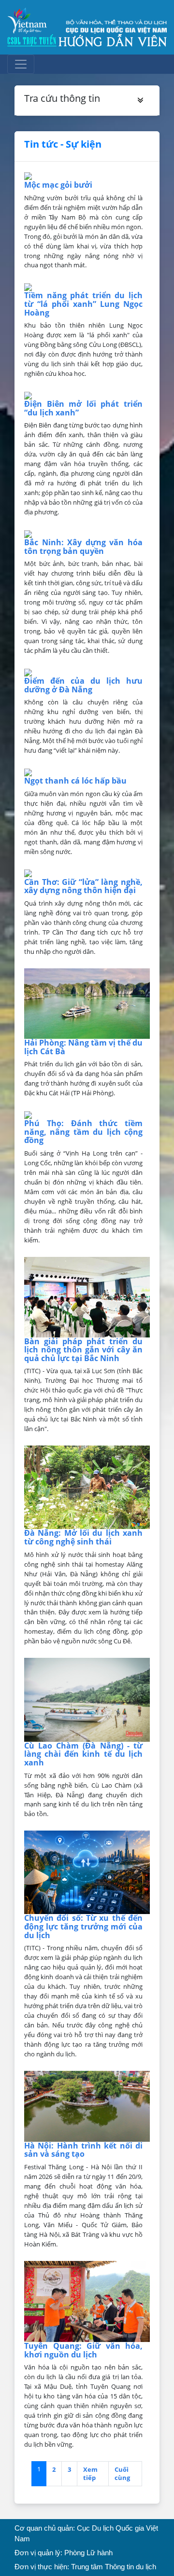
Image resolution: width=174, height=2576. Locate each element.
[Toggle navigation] (21, 64)
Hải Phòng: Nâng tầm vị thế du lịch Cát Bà (83, 1047)
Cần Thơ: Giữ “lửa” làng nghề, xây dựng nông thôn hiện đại (83, 886)
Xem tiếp (90, 2473)
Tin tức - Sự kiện (63, 144)
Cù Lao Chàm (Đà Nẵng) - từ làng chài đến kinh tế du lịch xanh (83, 1754)
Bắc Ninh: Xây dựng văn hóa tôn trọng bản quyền (83, 547)
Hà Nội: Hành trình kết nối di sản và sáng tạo (83, 2150)
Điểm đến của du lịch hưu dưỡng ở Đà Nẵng (83, 685)
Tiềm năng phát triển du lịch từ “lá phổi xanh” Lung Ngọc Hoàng (83, 304)
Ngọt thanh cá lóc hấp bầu (75, 781)
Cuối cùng (122, 2473)
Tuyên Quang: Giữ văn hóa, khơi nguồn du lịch (83, 2350)
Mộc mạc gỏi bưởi (58, 185)
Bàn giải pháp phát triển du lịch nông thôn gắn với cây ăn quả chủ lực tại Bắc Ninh (83, 1350)
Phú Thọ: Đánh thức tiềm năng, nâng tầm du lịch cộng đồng (83, 1132)
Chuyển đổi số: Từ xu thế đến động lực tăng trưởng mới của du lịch (83, 1926)
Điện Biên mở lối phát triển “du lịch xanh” (83, 408)
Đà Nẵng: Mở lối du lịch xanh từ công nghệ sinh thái (83, 1537)
